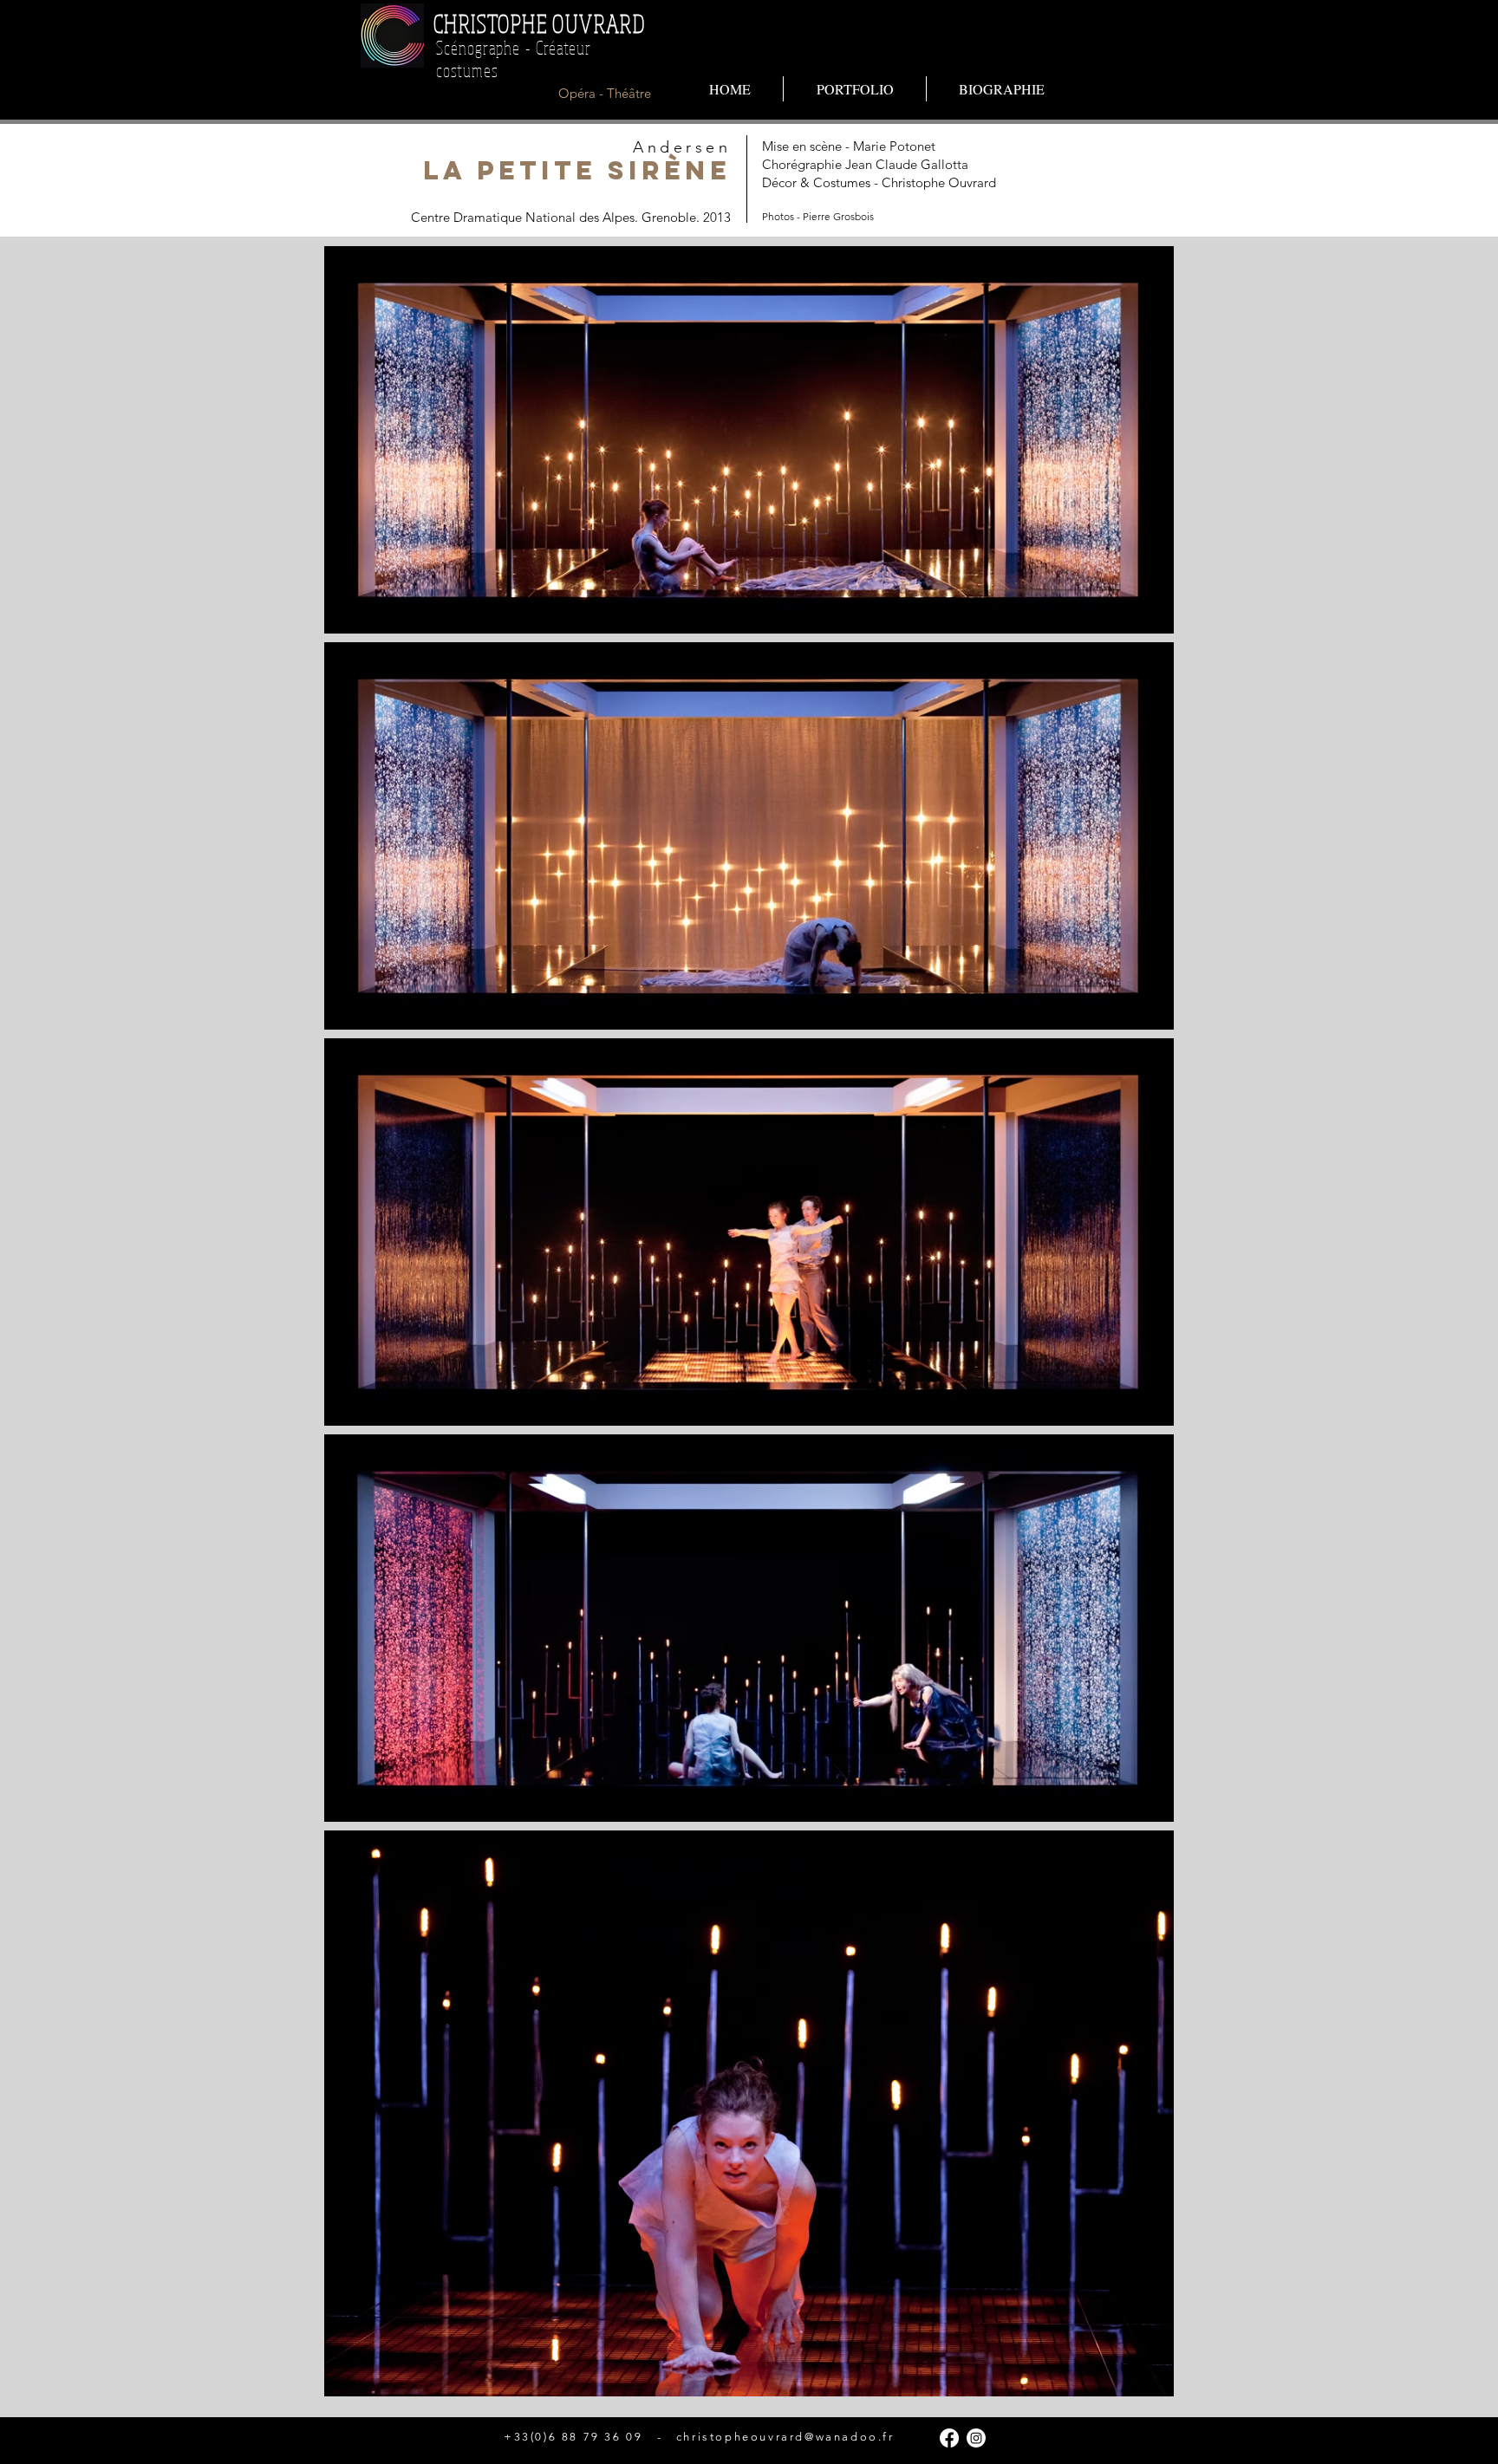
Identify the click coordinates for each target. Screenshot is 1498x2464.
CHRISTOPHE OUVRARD (539, 23)
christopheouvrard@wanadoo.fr (785, 2437)
